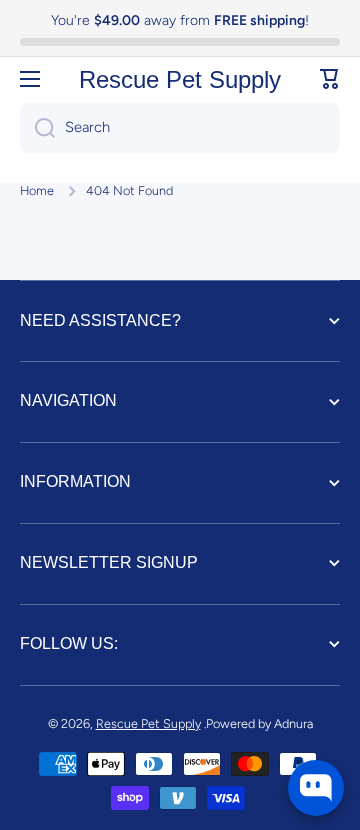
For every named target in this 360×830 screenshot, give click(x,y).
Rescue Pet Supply (148, 723)
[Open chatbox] (316, 788)
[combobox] (180, 128)
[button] (330, 79)
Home (37, 190)
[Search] (37, 128)
